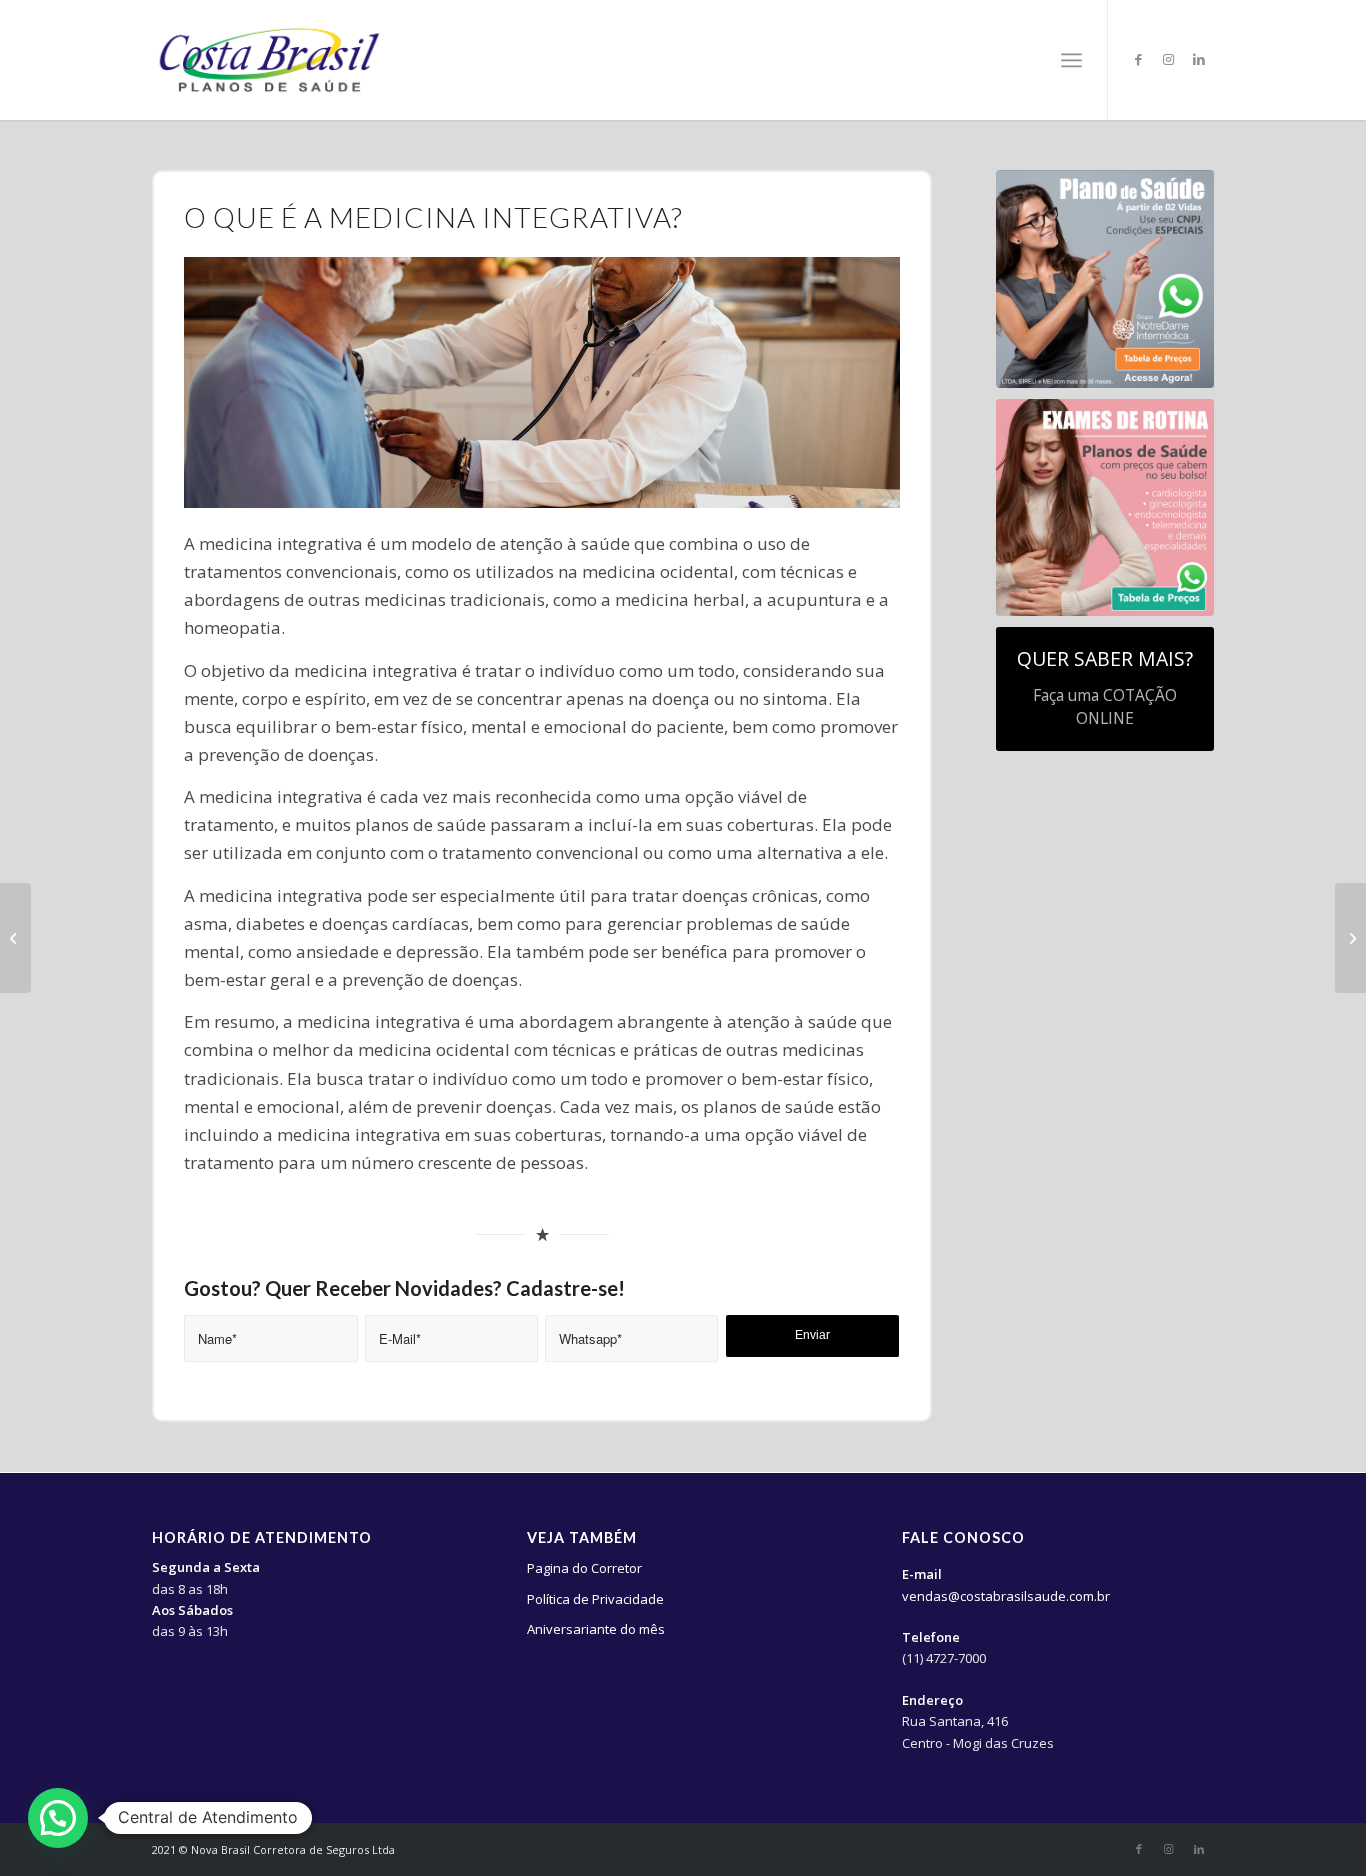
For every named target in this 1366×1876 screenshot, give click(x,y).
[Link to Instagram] (1169, 59)
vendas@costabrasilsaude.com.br (1006, 1596)
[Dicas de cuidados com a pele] (1350, 938)
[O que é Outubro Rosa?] (15, 938)
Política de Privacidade (595, 1599)
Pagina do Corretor (584, 1568)
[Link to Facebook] (1139, 59)
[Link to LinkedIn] (1199, 59)
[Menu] (1071, 60)
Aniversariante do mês (596, 1629)
